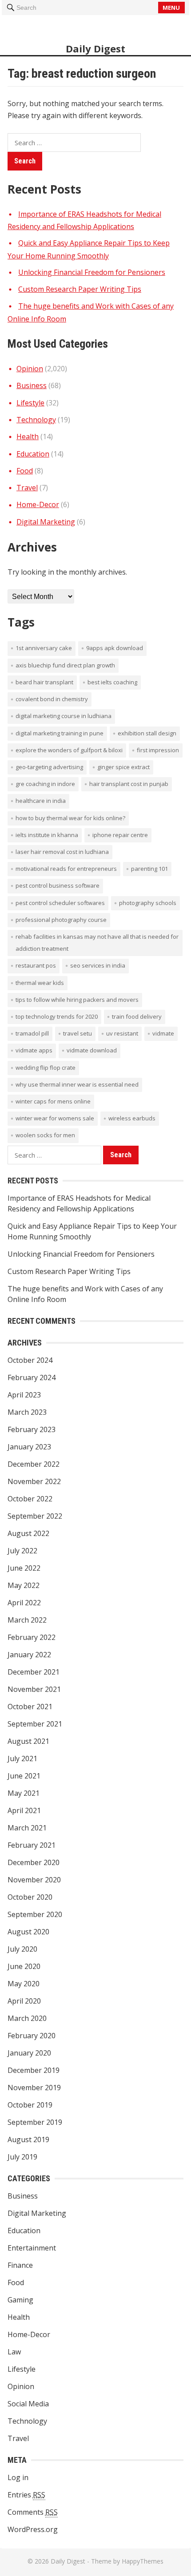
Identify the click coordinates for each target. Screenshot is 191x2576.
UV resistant (122, 1033)
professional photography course (61, 920)
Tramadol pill (32, 1033)
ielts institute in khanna (47, 835)
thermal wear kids (40, 983)
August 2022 (28, 1533)
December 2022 (34, 1464)
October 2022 (30, 1499)
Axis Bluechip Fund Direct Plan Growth (65, 665)
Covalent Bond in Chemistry (52, 699)
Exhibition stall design (147, 733)
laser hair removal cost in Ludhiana (62, 852)
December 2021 (34, 1672)
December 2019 (34, 2070)
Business (32, 385)
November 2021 (34, 1689)
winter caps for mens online (53, 1101)
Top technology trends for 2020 (57, 1016)
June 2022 (24, 1568)
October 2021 (30, 1707)
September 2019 (35, 2122)
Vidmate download (92, 1050)
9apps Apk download (115, 648)
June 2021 (24, 1776)
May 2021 (24, 1793)
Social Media (28, 2404)
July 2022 (22, 1551)
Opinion (30, 369)
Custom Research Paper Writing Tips (80, 289)
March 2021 (27, 1828)
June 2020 (24, 1966)
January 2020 (29, 2053)
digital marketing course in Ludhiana (64, 716)
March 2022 (27, 1620)
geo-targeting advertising (49, 767)
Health (28, 437)
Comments (33, 2512)
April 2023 (24, 1395)
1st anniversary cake (44, 648)
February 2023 (32, 1429)
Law (14, 2352)
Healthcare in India (41, 801)
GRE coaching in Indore (45, 784)
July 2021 (22, 1758)
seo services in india (98, 965)
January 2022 (29, 1655)
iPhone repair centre (120, 835)
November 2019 (34, 2088)
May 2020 (24, 1984)
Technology (36, 420)
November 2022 (34, 1481)
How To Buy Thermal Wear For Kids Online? (70, 818)
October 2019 (30, 2105)
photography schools (148, 903)
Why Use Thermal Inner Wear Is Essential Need (77, 1084)
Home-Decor (38, 504)
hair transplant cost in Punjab (129, 784)
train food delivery (137, 1016)
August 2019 (28, 2139)
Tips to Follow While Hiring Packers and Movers (77, 1000)
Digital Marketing (46, 522)
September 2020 (35, 1914)
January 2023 (29, 1447)
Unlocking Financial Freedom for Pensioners (92, 272)
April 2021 (24, 1810)
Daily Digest (95, 48)
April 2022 (24, 1603)
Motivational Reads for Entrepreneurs (66, 869)
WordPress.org (33, 2529)
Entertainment (32, 2248)
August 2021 (28, 1741)
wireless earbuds (132, 1118)
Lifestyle (30, 403)
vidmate (163, 1033)
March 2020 (27, 2018)
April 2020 (24, 2001)
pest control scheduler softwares (60, 903)
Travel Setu (78, 1033)
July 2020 (22, 1949)
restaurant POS (36, 965)
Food (25, 471)
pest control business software (58, 885)
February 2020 (32, 2036)
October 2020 (30, 1897)
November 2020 (34, 1880)
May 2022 (24, 1585)
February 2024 (32, 1377)
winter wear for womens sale (55, 1118)
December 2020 (34, 1862)
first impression (158, 750)
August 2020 (28, 1932)
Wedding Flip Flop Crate (46, 1068)
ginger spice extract (123, 767)
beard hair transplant (44, 682)
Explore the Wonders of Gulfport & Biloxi (69, 750)
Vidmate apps (34, 1050)
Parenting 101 (149, 869)
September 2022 (35, 1516)
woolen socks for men (45, 1135)
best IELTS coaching (112, 682)
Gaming (20, 2300)
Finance (20, 2265)
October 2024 (30, 1360)
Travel (27, 488)
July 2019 (22, 2157)
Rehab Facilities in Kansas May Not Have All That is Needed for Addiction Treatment (97, 943)
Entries (26, 2495)
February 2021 (32, 1845)
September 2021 (35, 1724)
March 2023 (27, 1412)
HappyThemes (143, 2561)
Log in (18, 2477)
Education (33, 454)
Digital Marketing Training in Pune (60, 733)
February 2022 (32, 1637)
